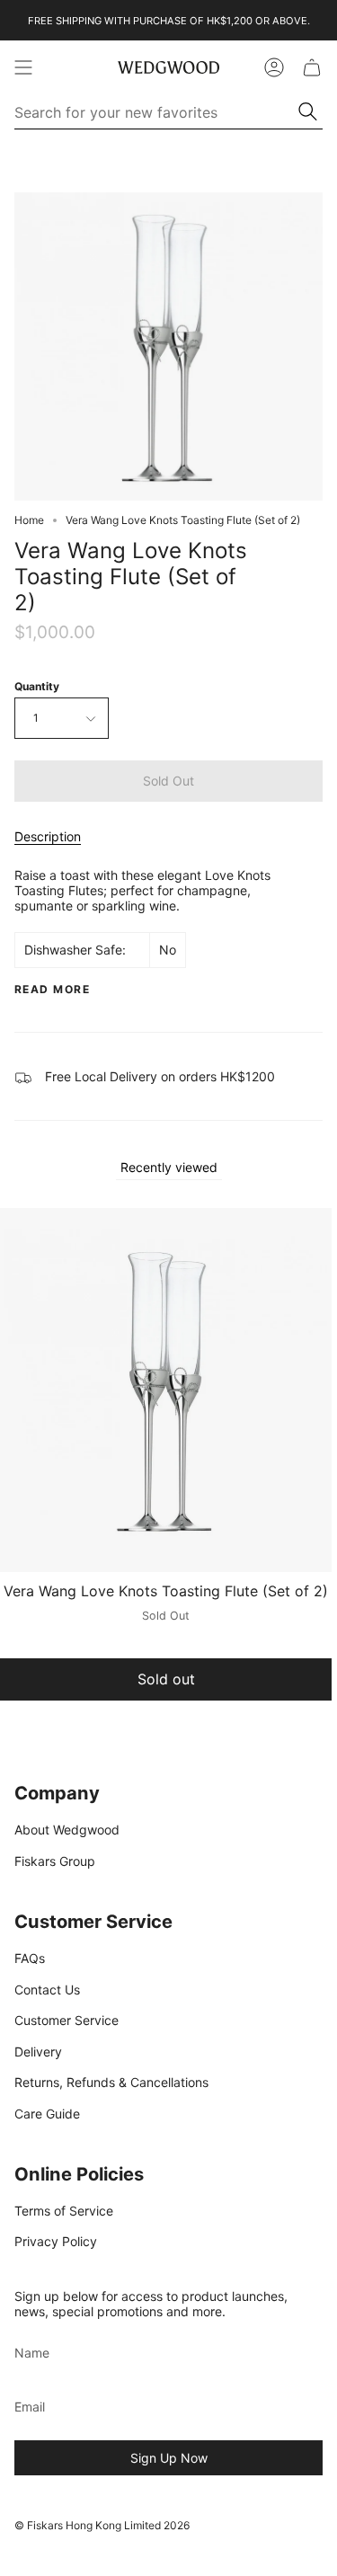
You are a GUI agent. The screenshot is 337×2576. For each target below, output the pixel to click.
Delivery (38, 2052)
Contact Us (47, 1990)
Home (29, 520)
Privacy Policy (56, 2241)
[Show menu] (23, 67)
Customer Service (67, 2020)
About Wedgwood (67, 1830)
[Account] (274, 67)
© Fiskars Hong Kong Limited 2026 (102, 2525)
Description (48, 836)
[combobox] (157, 112)
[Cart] (312, 67)
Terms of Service (64, 2211)
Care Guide (47, 2114)
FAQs (30, 1958)
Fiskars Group (55, 1861)
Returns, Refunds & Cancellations (111, 2082)
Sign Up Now (169, 2458)
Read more (52, 990)
